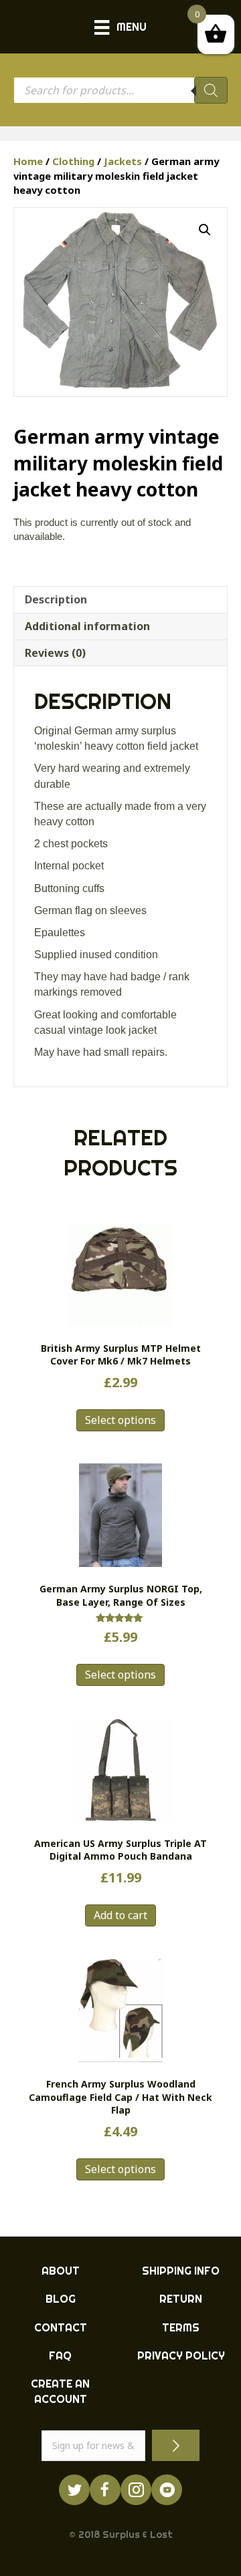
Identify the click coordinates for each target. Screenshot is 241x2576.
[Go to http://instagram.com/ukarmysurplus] (136, 2490)
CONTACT (61, 2327)
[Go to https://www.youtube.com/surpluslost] (167, 2490)
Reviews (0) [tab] (55, 653)
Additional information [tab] (87, 626)
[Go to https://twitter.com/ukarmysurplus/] (74, 2490)
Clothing (73, 161)
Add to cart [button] (120, 1915)
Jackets (123, 161)
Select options (120, 1420)
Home (28, 161)
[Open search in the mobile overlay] (120, 90)
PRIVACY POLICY (181, 2355)
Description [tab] (56, 599)
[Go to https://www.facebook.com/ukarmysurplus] (105, 2490)
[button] (205, 230)
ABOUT (61, 2271)
